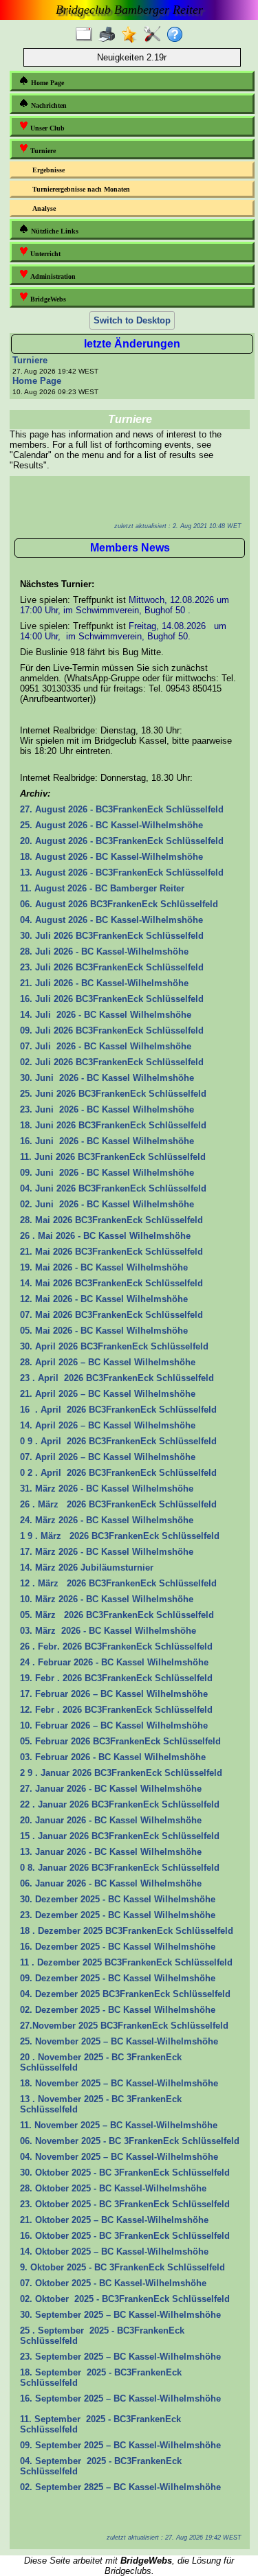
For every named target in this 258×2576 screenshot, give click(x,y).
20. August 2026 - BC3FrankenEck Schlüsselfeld (122, 841)
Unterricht (44, 254)
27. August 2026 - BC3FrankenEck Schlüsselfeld (122, 809)
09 (112, 1030)
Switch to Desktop (132, 320)
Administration (52, 276)
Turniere (42, 151)
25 (25, 825)
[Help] (178, 35)
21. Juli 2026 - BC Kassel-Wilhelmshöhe (104, 983)
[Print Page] (110, 35)
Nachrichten (48, 105)
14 (25, 1015)
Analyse (44, 208)
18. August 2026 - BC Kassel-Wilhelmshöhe (111, 857)
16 (112, 999)
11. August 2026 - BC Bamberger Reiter (102, 888)
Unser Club (46, 128)
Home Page (46, 83)
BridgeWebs (47, 299)
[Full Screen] (87, 35)
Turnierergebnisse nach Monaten (81, 189)
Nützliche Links (54, 231)
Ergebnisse (49, 170)
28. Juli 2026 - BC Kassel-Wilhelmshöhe (104, 951)
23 (25, 1109)
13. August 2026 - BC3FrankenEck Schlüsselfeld (122, 873)
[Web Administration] (155, 35)
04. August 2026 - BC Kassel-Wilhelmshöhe (111, 920)
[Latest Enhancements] (132, 35)
